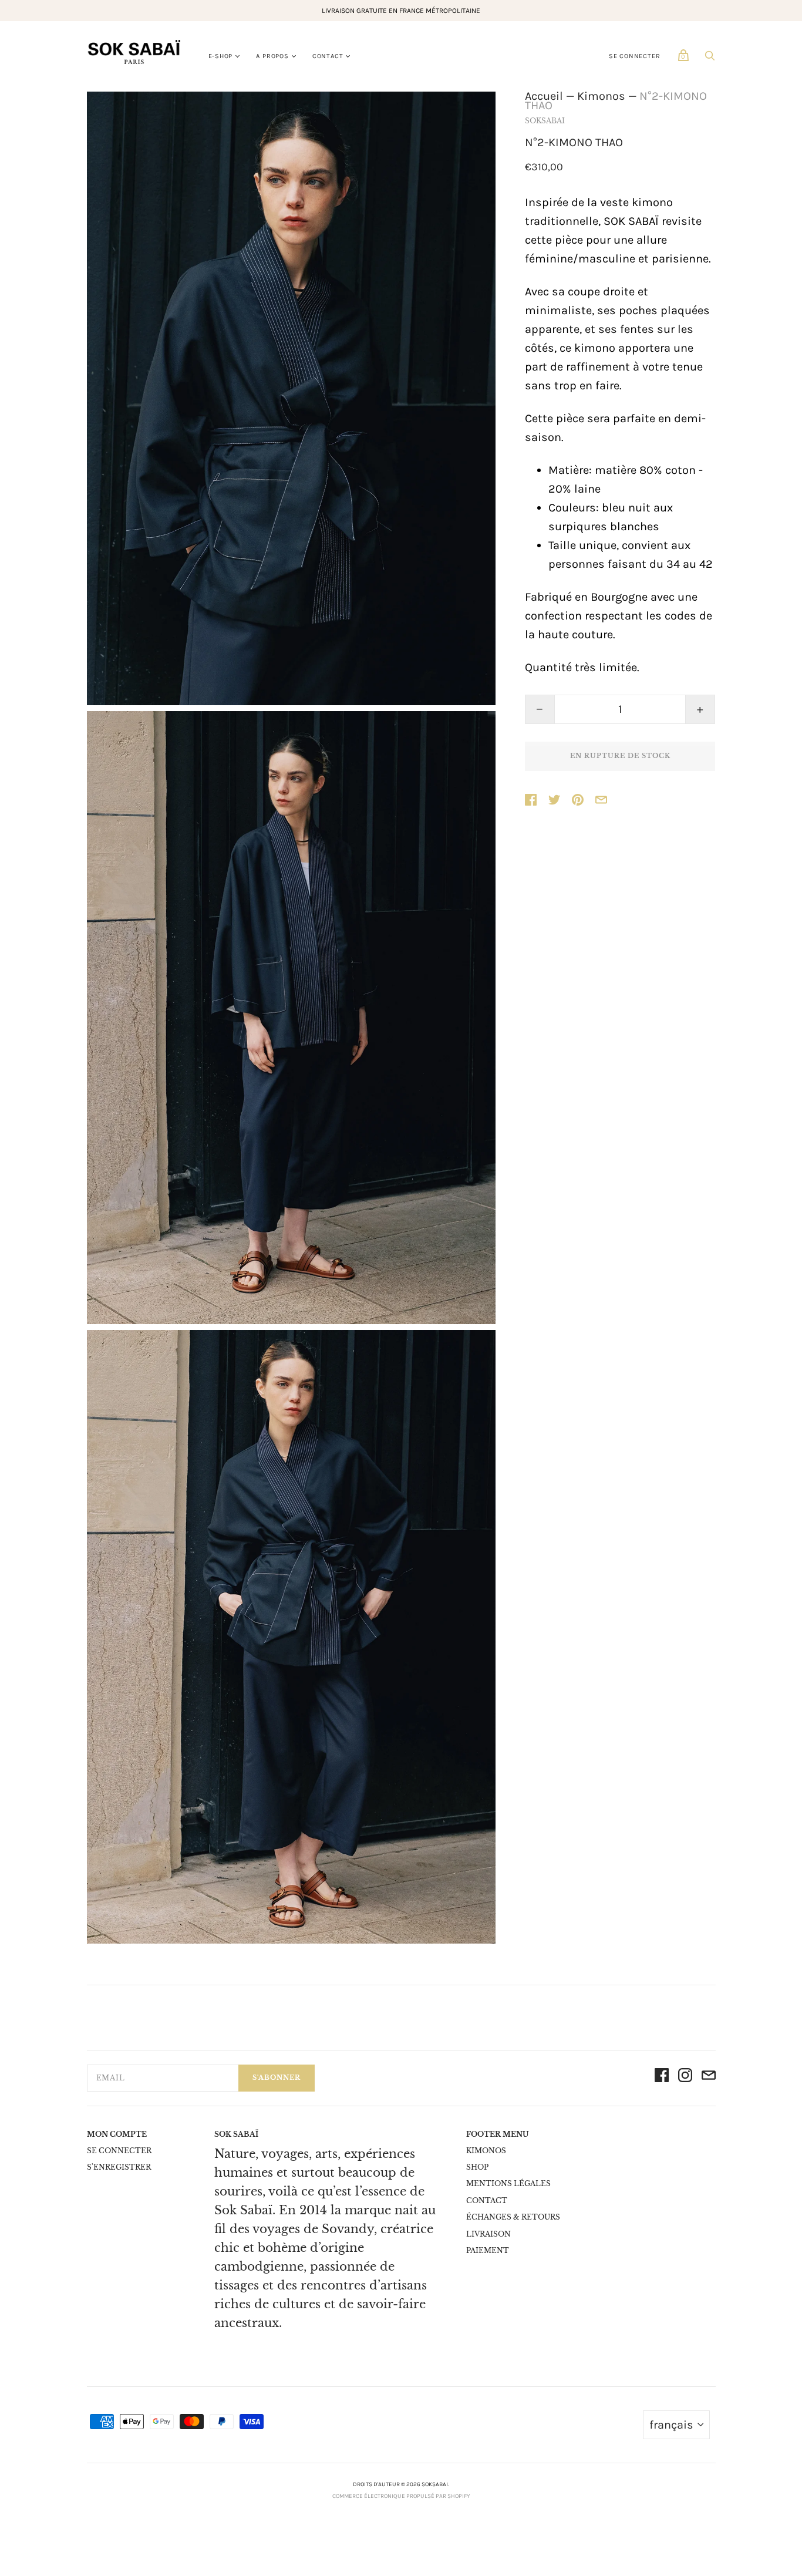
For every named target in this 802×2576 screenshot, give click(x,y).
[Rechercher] (710, 58)
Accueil (544, 96)
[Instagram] (685, 2078)
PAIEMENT (488, 2250)
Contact (328, 56)
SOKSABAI (545, 121)
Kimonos (601, 96)
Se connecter (635, 56)
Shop (477, 2167)
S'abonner (277, 2077)
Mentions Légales (508, 2183)
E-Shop (221, 56)
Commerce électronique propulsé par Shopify (401, 2496)
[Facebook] (662, 2078)
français (671, 2425)
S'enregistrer (119, 2167)
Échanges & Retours (513, 2217)
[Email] (709, 2078)
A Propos (272, 56)
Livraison (488, 2234)
